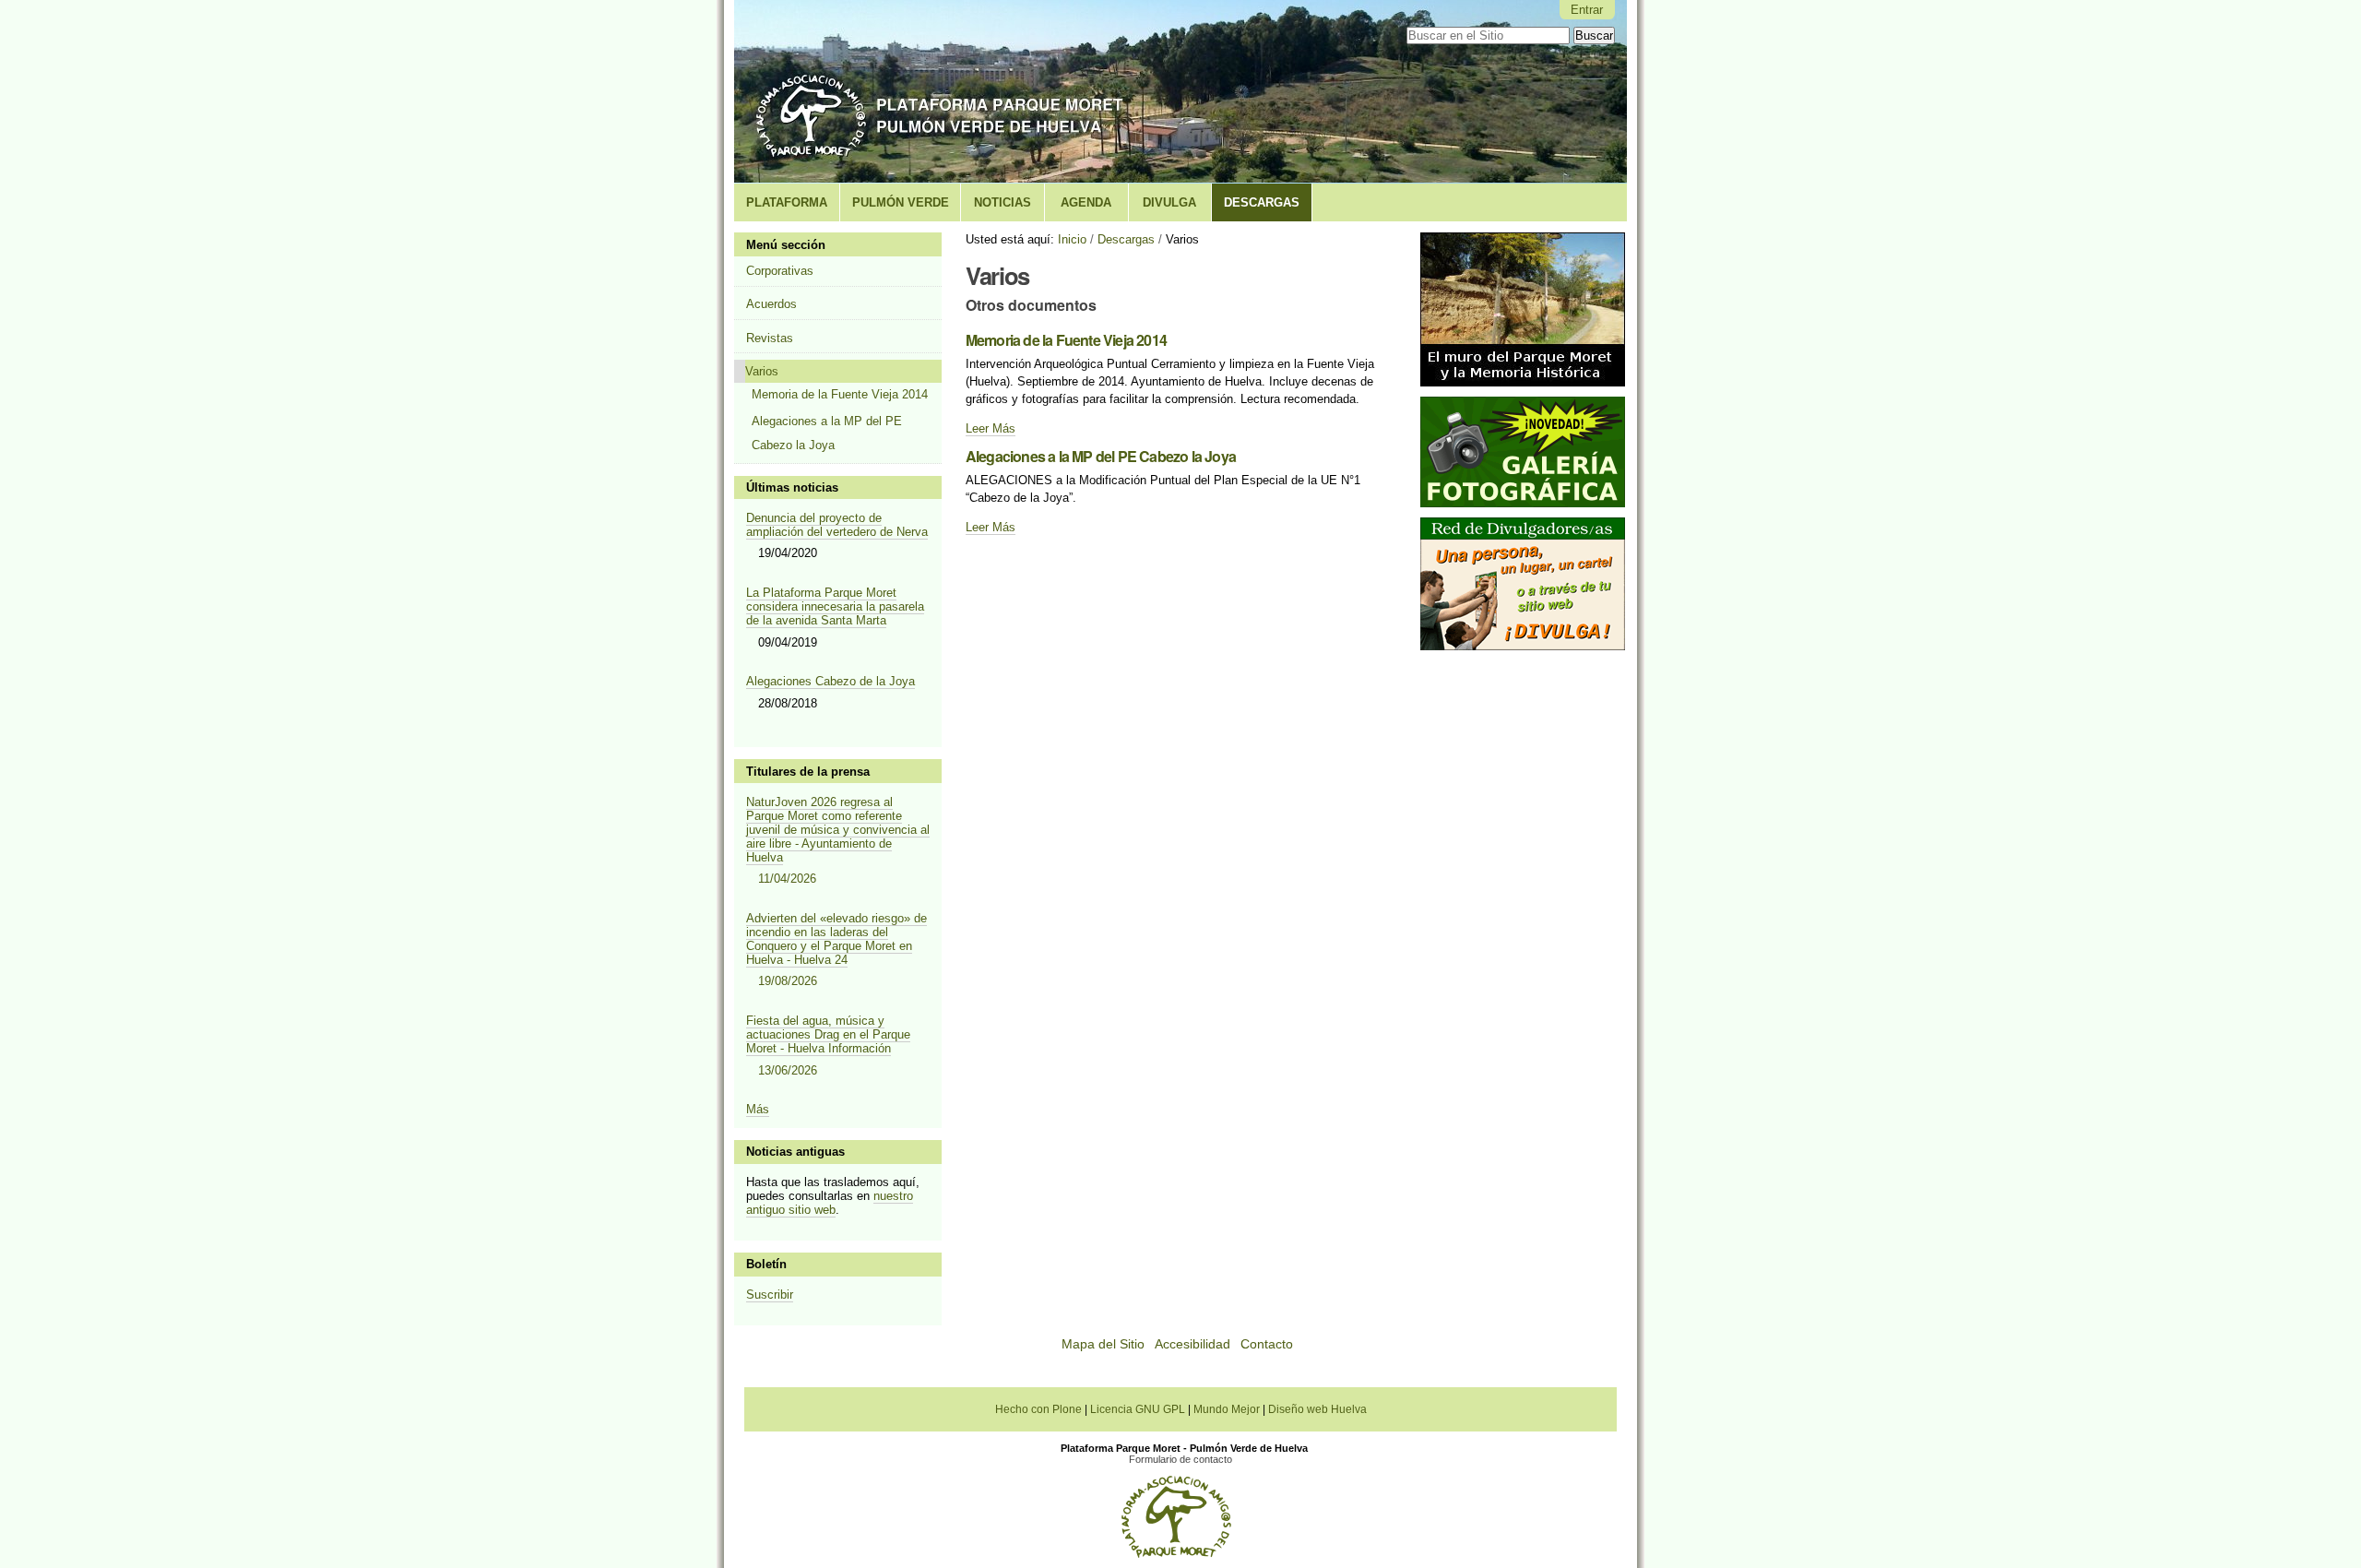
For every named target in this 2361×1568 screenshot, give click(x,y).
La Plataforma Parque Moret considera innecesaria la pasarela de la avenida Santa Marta (835, 606)
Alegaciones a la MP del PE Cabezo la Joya (1101, 456)
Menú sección (786, 245)
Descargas (1262, 202)
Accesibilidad (1192, 1344)
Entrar (1587, 10)
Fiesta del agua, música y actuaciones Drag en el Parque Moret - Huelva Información (828, 1045)
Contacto (1267, 1344)
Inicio (1072, 239)
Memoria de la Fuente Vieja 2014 (1066, 340)
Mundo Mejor (1228, 1409)
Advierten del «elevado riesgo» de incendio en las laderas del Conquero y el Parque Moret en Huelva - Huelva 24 (836, 950)
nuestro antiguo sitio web (830, 1203)
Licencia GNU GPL (1139, 1409)
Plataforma (787, 202)
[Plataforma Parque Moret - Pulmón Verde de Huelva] (942, 92)
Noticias (1003, 202)
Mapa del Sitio (1103, 1344)
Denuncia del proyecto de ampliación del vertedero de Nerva (837, 525)
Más (758, 1109)
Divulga (1169, 202)
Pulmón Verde (901, 202)
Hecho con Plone (1040, 1409)
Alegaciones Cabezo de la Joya (831, 681)
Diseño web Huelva (1317, 1409)
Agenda (1086, 202)
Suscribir (770, 1295)
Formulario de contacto (1180, 1459)
